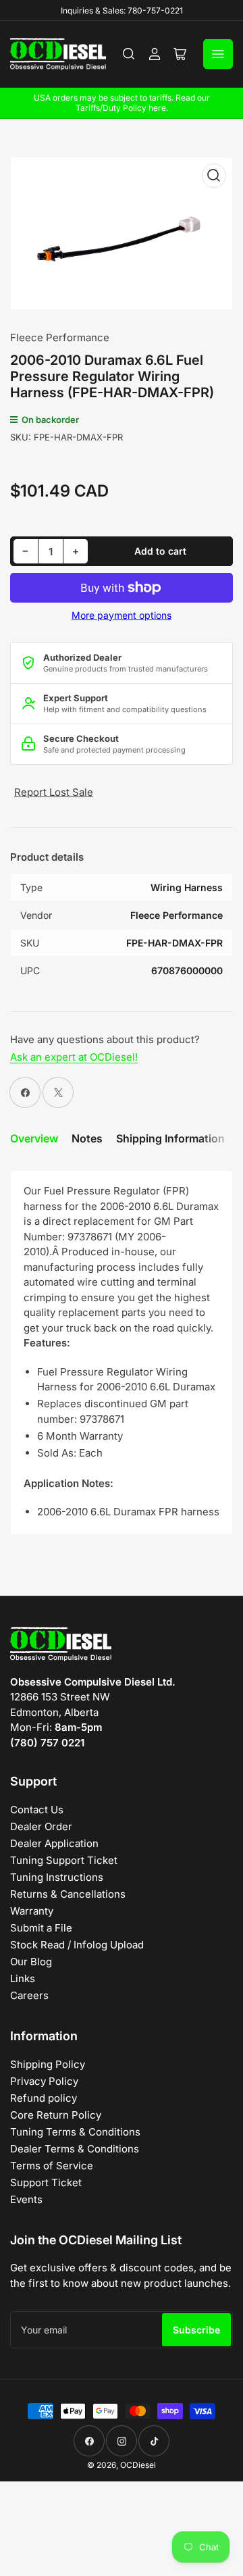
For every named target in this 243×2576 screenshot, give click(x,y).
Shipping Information (170, 1138)
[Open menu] (218, 54)
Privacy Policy (44, 2081)
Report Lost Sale (54, 792)
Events (26, 2199)
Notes (87, 1138)
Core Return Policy (56, 2115)
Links (23, 1978)
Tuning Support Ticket (64, 1860)
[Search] (129, 54)
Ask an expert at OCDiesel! (74, 1057)
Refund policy (44, 2098)
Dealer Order (41, 1826)
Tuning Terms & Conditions (75, 2132)
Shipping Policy (48, 2064)
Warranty (32, 1911)
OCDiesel (138, 2465)
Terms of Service (52, 2166)
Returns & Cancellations (68, 1894)
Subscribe (196, 2330)
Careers (29, 1995)
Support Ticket (46, 2182)
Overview (34, 1138)
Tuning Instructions (57, 1877)
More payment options (122, 615)
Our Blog (31, 1962)
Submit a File (41, 1928)
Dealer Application (54, 1843)
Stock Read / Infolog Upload (77, 1945)
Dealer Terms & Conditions (75, 2149)
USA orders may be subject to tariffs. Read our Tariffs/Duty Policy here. (122, 103)
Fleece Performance (60, 337)
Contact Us (37, 1810)
